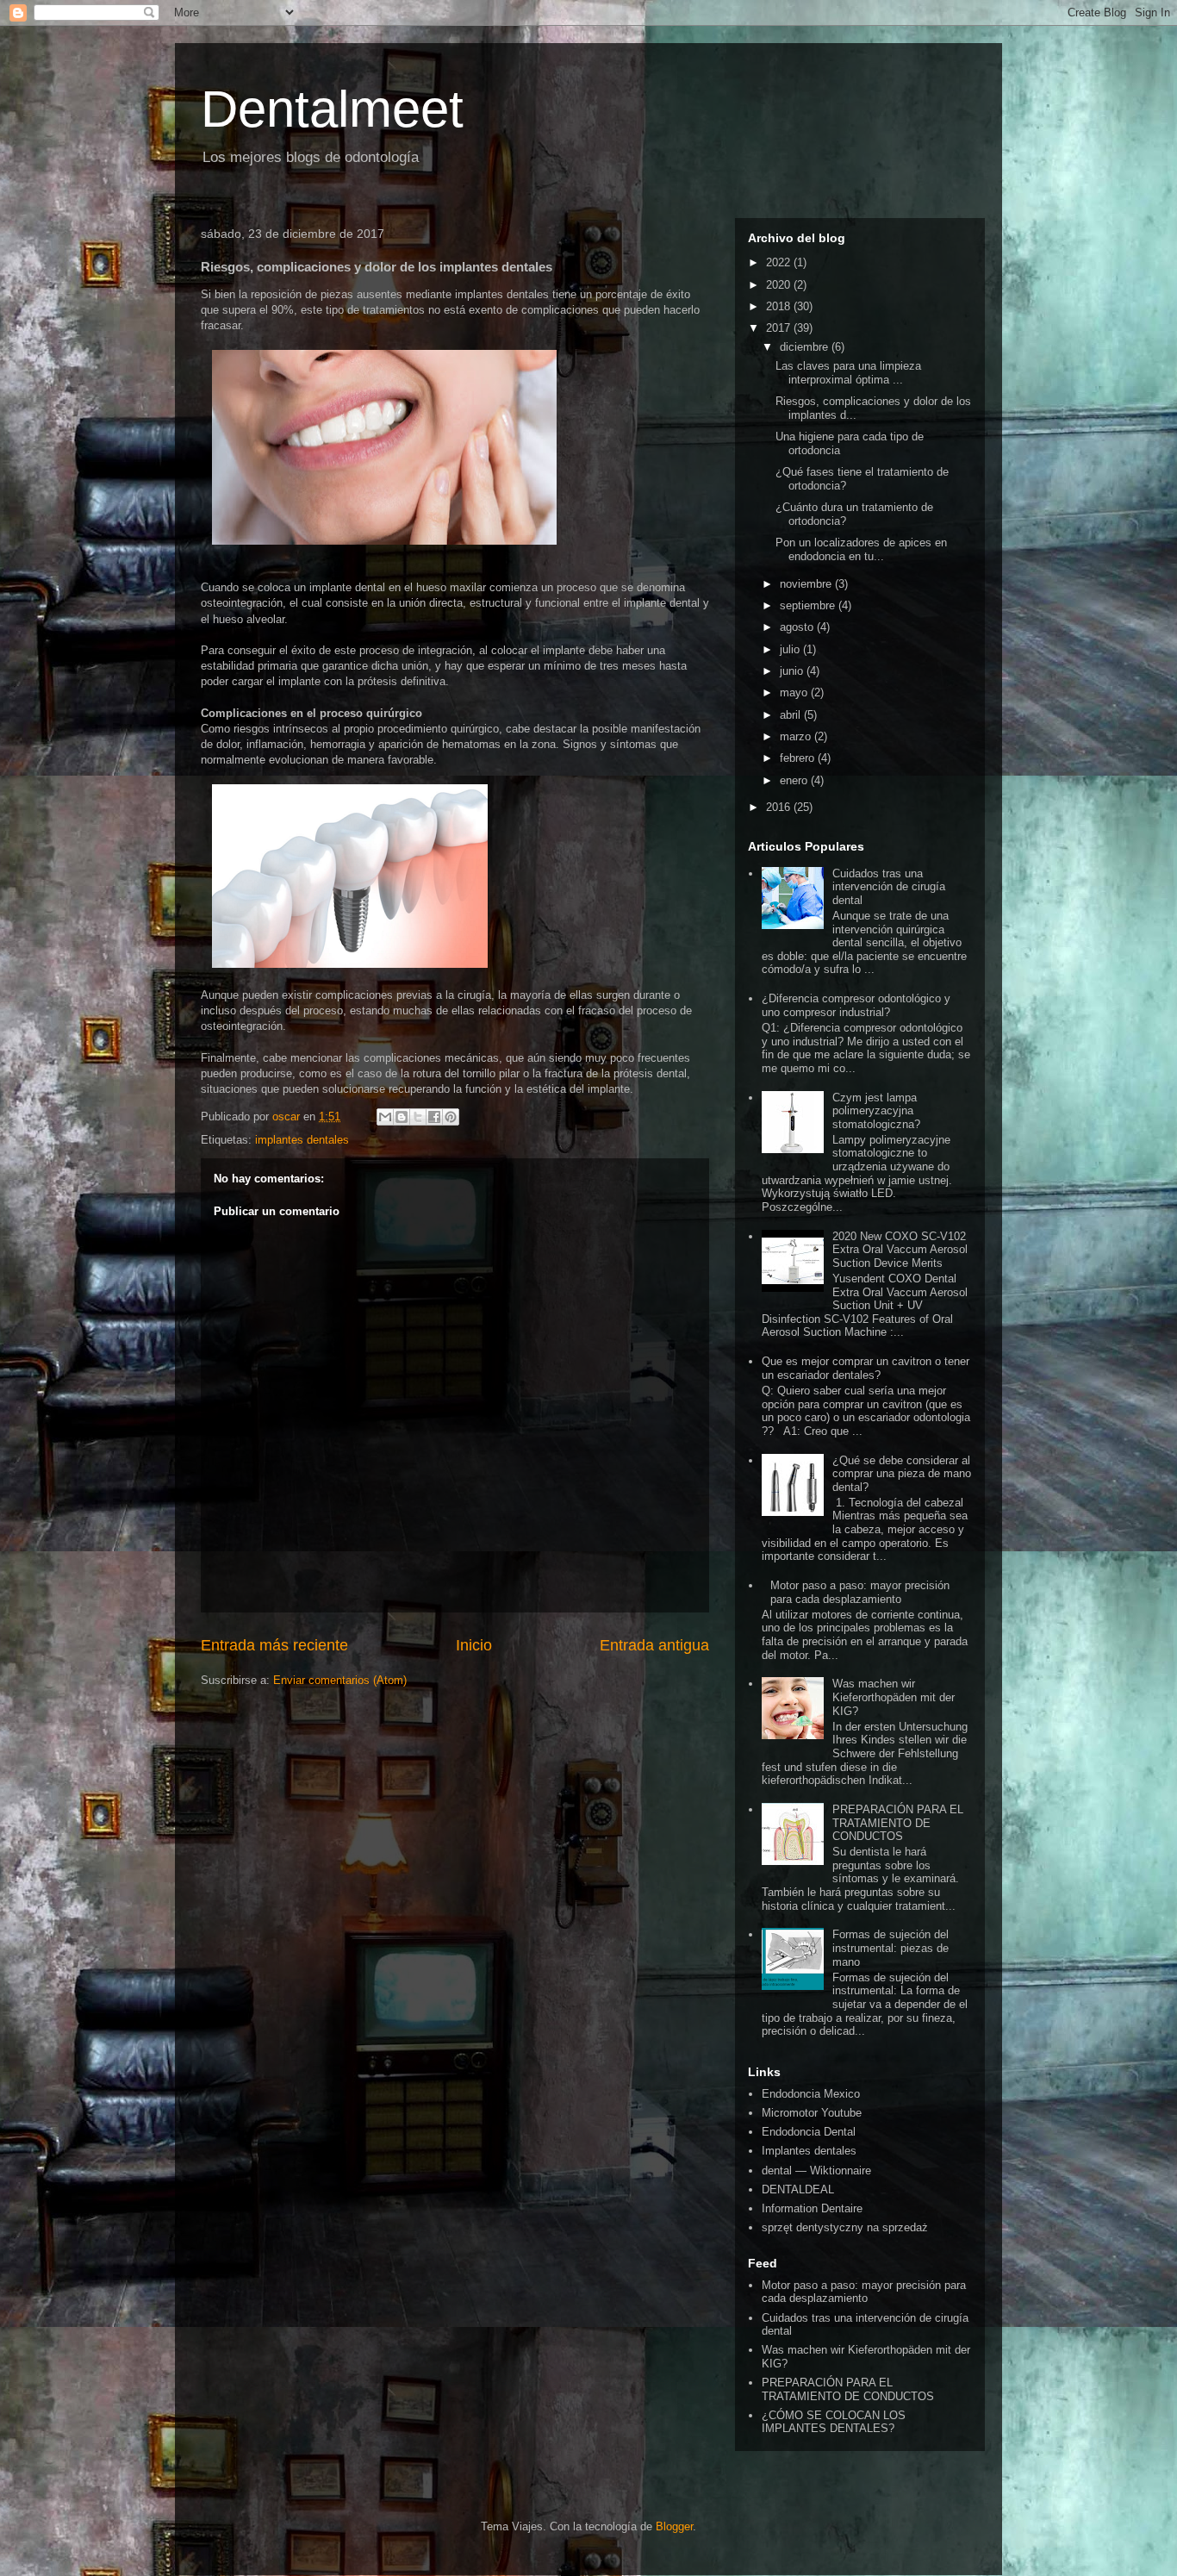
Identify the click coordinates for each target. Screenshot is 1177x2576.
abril (792, 715)
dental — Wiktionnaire (816, 2171)
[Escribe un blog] (402, 1117)
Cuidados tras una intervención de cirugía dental (889, 887)
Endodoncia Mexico (811, 2094)
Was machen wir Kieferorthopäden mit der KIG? (894, 1697)
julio (791, 649)
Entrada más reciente (274, 1645)
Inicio (474, 1645)
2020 (780, 285)
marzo (797, 736)
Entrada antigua (654, 1645)
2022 (780, 262)
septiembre (809, 605)
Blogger (674, 2526)
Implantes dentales (809, 2151)
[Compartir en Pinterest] (451, 1117)
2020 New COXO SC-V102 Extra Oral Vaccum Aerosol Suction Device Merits (900, 1250)
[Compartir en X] (418, 1117)
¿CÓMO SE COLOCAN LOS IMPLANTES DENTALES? (834, 2422)
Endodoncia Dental (809, 2132)
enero (795, 780)
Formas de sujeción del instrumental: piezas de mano (891, 1948)
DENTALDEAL (798, 2189)
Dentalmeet (332, 109)
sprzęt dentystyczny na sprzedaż (845, 2227)
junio (793, 671)
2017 (780, 328)
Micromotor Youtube (812, 2113)
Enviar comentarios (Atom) (340, 1680)
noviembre (807, 584)
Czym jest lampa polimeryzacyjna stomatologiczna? (876, 1111)
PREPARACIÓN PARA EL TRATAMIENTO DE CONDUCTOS (898, 1823)
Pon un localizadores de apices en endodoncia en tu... (861, 549)
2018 (780, 306)
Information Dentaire (812, 2208)
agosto (798, 627)
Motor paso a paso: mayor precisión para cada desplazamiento (860, 1592)
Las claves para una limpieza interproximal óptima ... (848, 373)
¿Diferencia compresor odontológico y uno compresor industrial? (856, 1005)
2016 (780, 807)
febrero (799, 758)
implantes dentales (302, 1140)
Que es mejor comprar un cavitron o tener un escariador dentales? (866, 1368)
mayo (795, 692)
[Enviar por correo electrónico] (385, 1117)
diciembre (806, 347)
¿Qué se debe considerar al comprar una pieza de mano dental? (902, 1474)
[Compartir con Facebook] (434, 1117)
